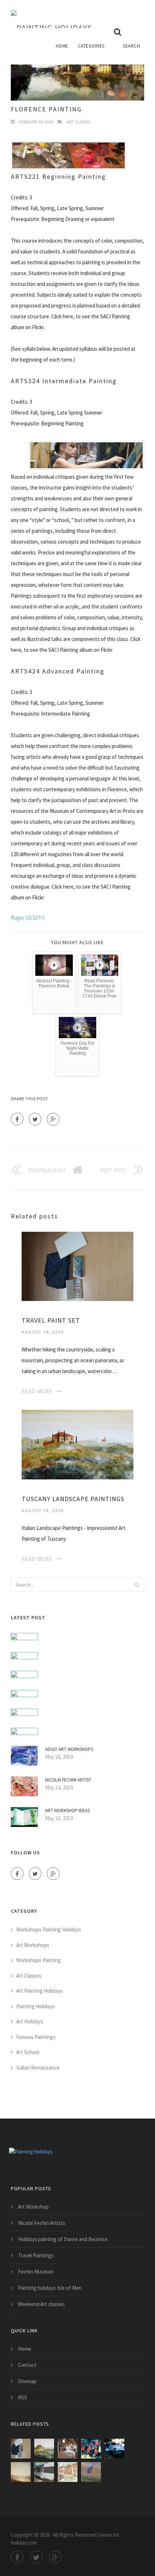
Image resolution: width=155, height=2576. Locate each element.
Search (131, 46)
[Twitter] (35, 1119)
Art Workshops (33, 1945)
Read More (37, 1391)
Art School (28, 2052)
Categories (91, 46)
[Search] (137, 1585)
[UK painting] (91, 2472)
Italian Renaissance (38, 2068)
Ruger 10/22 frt (28, 918)
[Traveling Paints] (91, 2449)
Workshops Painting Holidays (49, 1929)
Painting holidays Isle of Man (50, 2288)
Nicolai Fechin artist (68, 1780)
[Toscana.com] (68, 2449)
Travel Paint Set (51, 1320)
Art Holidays (30, 2021)
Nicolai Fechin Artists (42, 2223)
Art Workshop (33, 2207)
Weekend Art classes (41, 2304)
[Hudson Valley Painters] (21, 2472)
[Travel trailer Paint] (44, 2472)
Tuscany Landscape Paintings (73, 1499)
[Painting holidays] (52, 14)
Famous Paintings (36, 2037)
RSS (23, 2397)
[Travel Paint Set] (77, 1265)
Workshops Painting (39, 1960)
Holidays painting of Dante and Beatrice (63, 2239)
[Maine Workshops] (114, 2449)
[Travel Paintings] (68, 2472)
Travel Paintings (36, 2255)
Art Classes (79, 122)
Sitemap (27, 2381)
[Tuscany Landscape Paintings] (77, 1444)
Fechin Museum (36, 2272)
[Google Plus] (53, 1119)
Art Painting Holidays (39, 1991)
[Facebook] (17, 1119)
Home (62, 46)
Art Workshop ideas (67, 1811)
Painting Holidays (36, 2006)
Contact (27, 2365)
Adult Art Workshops (69, 1749)
